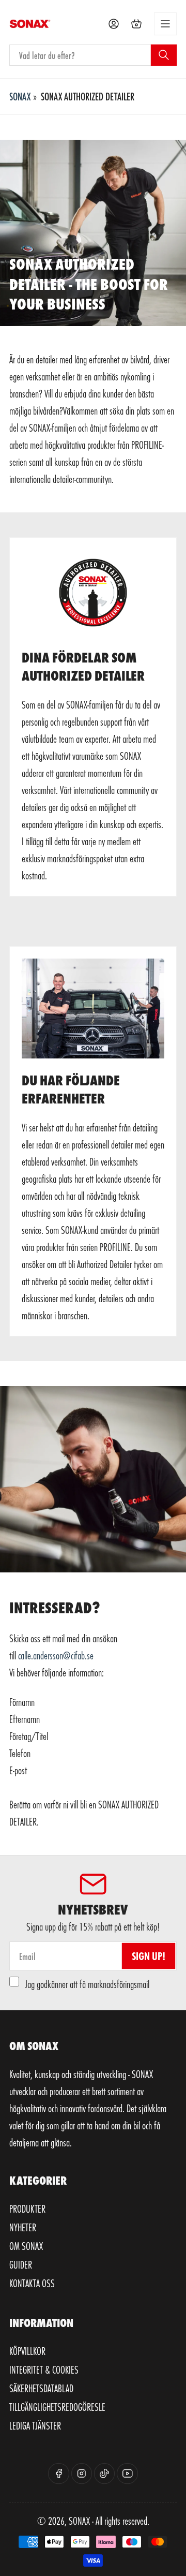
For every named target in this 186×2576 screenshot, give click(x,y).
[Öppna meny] (165, 24)
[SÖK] (164, 55)
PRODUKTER (27, 2209)
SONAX (20, 96)
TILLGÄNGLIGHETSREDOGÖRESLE (57, 2407)
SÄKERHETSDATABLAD (41, 2388)
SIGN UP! (149, 1956)
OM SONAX (26, 2246)
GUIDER (21, 2264)
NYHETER (23, 2227)
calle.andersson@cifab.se (56, 1655)
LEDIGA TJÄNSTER (35, 2425)
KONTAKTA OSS (32, 2283)
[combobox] (93, 55)
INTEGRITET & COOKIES (44, 2369)
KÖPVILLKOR (27, 2351)
